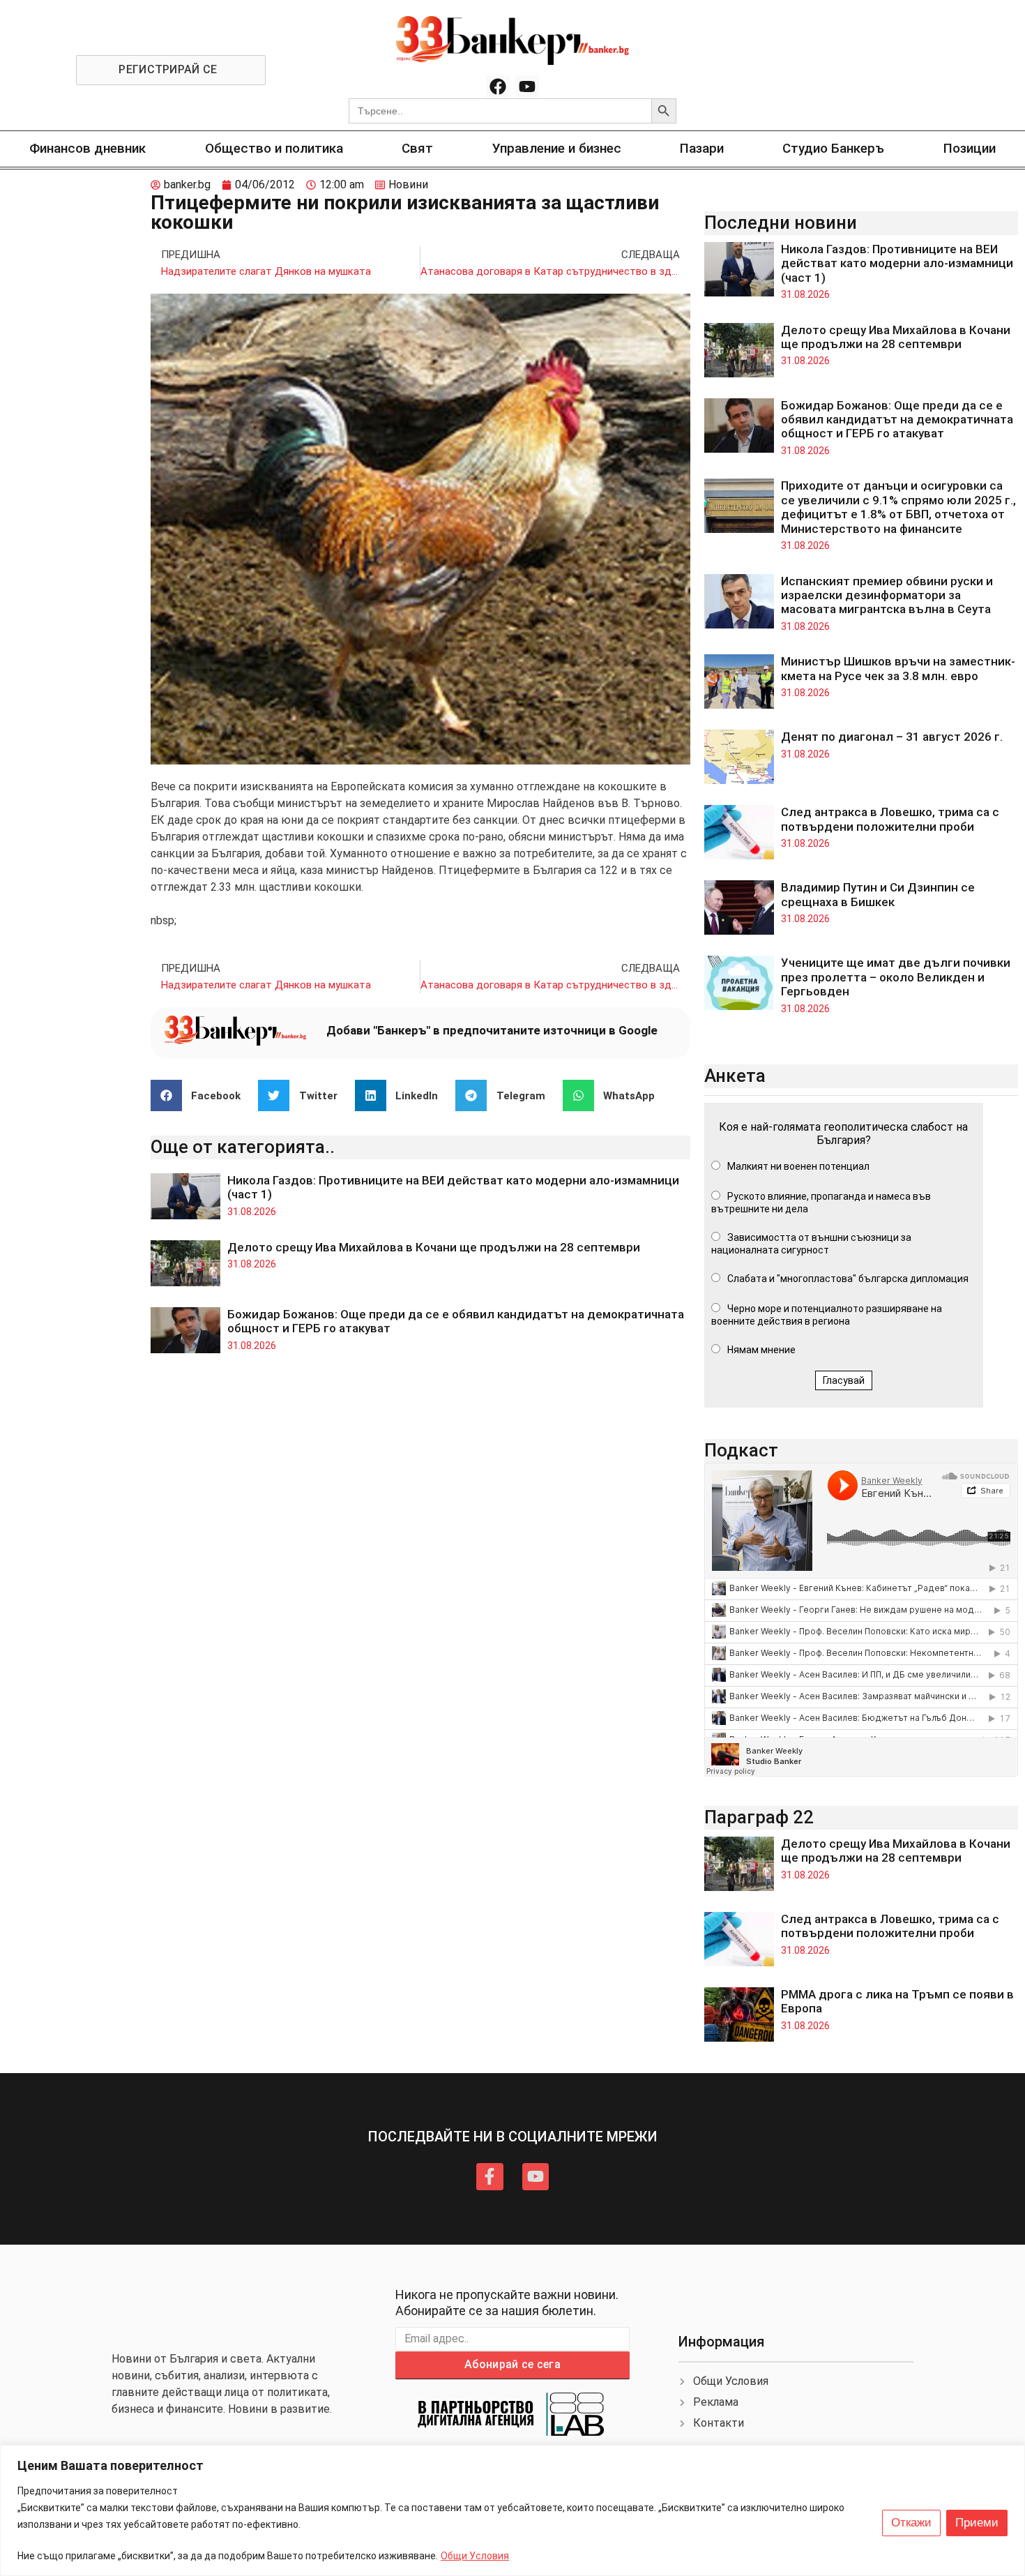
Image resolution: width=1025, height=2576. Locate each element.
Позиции (970, 148)
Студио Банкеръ (833, 148)
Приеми (977, 2523)
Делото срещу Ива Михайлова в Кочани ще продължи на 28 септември (434, 1247)
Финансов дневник (88, 148)
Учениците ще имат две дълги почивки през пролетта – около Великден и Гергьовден (896, 977)
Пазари (702, 148)
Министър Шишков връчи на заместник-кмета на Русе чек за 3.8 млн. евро (898, 668)
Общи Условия (475, 2556)
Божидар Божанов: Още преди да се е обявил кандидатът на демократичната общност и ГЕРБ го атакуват (897, 420)
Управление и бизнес (557, 148)
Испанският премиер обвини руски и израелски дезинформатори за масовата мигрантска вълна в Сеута (887, 595)
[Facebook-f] (489, 2176)
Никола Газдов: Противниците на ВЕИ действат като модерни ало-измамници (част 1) (897, 263)
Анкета (735, 1076)
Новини (408, 184)
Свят (417, 148)
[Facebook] (498, 87)
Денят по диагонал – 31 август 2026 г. (892, 737)
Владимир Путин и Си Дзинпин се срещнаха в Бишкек (878, 894)
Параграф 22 (759, 1817)
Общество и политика (274, 148)
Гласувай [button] (844, 1380)
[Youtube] (527, 87)
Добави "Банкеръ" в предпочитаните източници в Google (492, 1030)
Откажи (911, 2523)
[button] (201, 1095)
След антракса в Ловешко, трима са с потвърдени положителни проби (890, 819)
